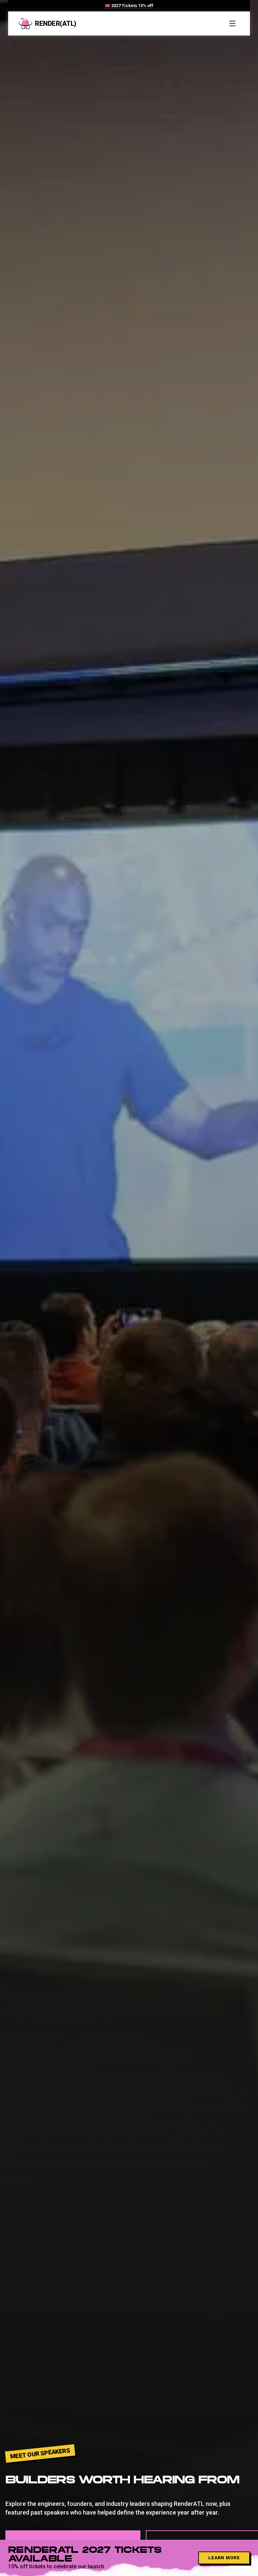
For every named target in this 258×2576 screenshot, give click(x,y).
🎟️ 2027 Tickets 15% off (129, 6)
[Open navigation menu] (232, 23)
